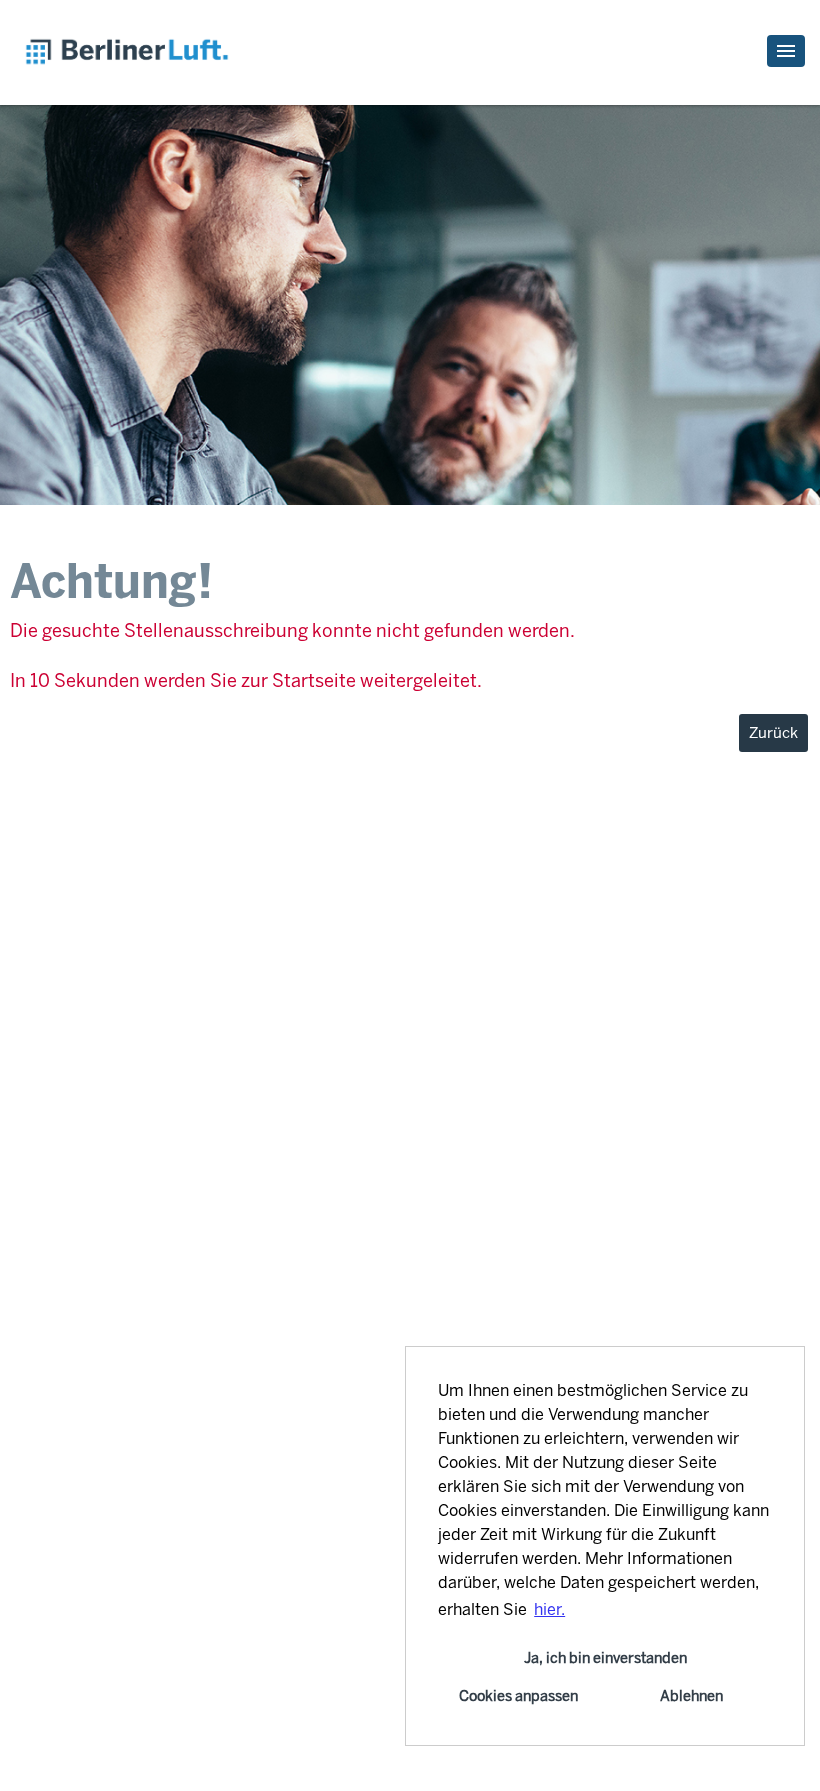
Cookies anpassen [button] (518, 1696)
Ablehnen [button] (691, 1696)
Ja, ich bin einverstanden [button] (605, 1658)
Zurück (773, 733)
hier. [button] (549, 1609)
